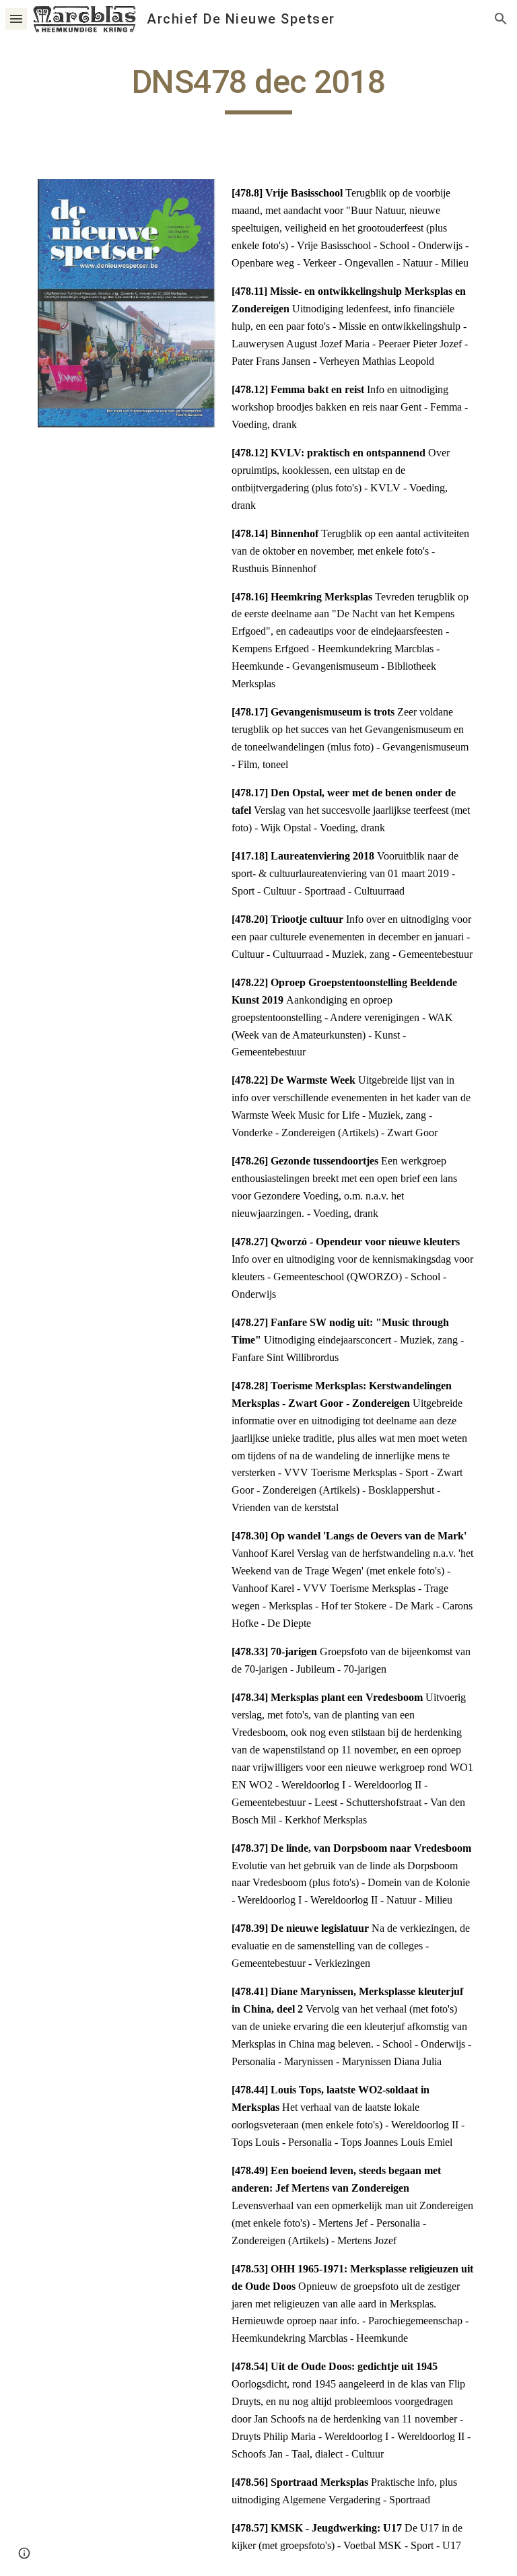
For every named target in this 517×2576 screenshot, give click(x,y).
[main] (258, 88)
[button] (16, 19)
